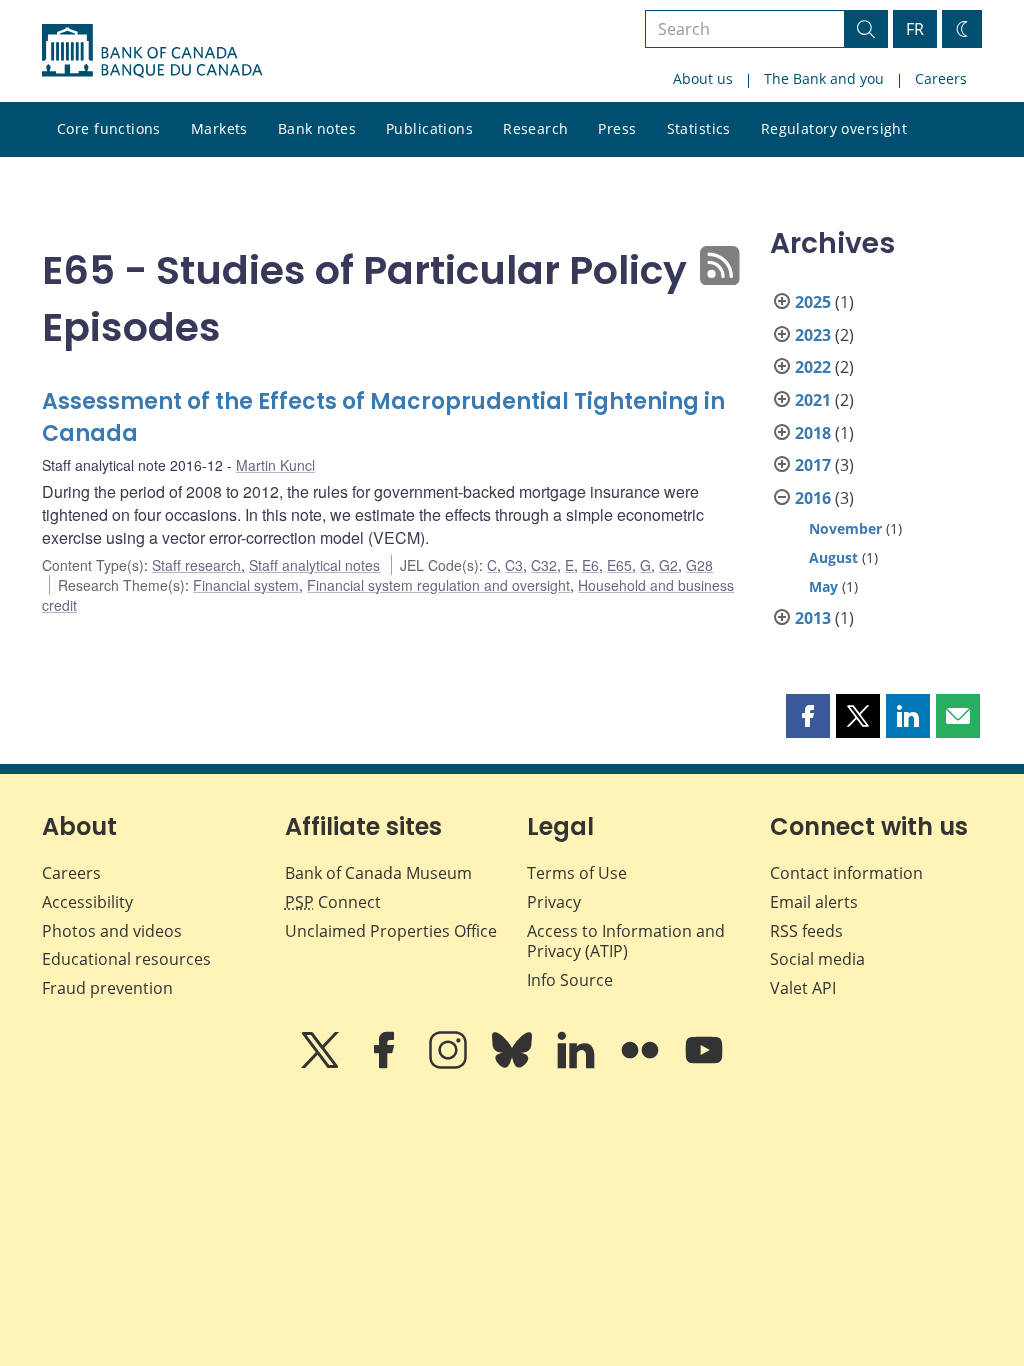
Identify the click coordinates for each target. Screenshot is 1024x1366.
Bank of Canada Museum (378, 873)
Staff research (196, 565)
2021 (813, 400)
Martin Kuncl (275, 465)
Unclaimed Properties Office (391, 931)
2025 (813, 302)
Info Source (570, 980)
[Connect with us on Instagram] (450, 1064)
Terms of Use (577, 873)
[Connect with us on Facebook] (386, 1064)
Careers (941, 78)
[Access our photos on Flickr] (642, 1064)
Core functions (109, 128)
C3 (514, 565)
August (833, 557)
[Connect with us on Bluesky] (514, 1064)
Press (617, 128)
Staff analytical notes (314, 565)
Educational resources (126, 959)
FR (915, 29)
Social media (817, 959)
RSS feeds (806, 931)
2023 (813, 335)
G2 (668, 565)
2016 (813, 498)
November (845, 528)
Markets (219, 128)
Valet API (803, 988)
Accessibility (87, 902)
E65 (619, 565)
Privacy (554, 902)
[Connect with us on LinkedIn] (578, 1064)
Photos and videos (112, 931)
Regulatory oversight (834, 128)
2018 (813, 433)
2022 (813, 367)
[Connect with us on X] (322, 1064)
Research (535, 128)
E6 (590, 565)
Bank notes (317, 128)
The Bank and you (824, 78)
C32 (544, 565)
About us (703, 78)
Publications (429, 128)
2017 (813, 465)
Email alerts (814, 902)
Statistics (699, 128)
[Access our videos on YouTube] (704, 1064)
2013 (813, 618)
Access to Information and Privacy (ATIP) (626, 941)
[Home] (152, 51)
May (823, 586)
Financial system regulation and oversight (438, 585)
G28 (699, 565)
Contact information (846, 873)
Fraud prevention (107, 988)
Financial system (246, 585)
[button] (808, 716)
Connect (333, 902)
